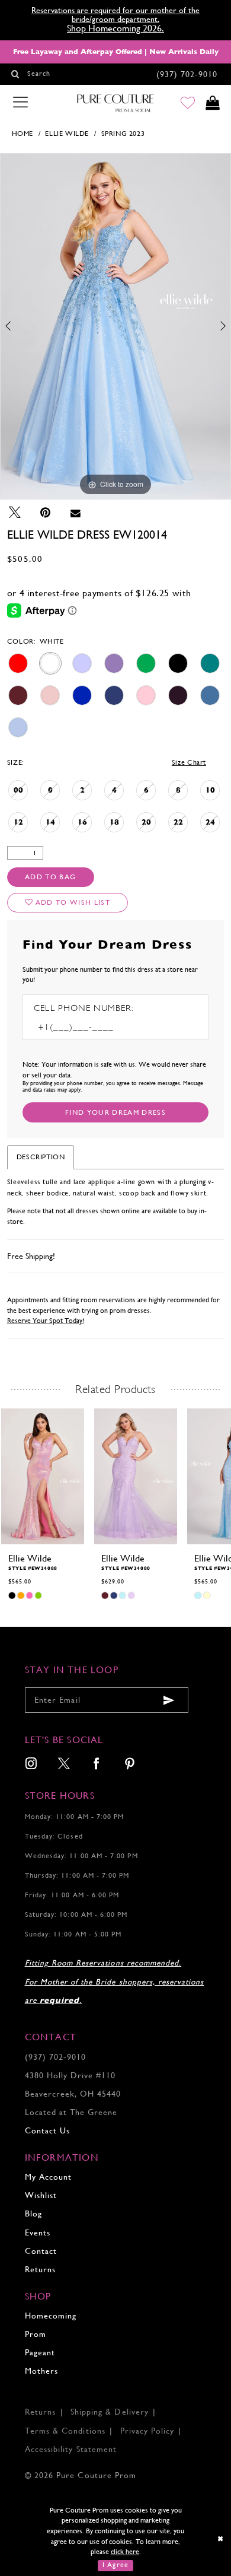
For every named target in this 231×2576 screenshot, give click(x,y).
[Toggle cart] (213, 104)
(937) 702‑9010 (56, 2057)
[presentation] (43, 1476)
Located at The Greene (71, 2112)
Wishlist (41, 2195)
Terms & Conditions (65, 2431)
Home (23, 133)
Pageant (40, 2353)
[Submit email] (169, 1701)
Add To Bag (50, 877)
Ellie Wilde (67, 133)
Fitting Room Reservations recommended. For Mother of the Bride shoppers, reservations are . (115, 1981)
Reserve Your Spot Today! (46, 1321)
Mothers (41, 2371)
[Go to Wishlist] (188, 104)
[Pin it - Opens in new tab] (45, 513)
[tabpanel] (115, 326)
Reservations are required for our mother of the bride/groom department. (115, 15)
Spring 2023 (123, 133)
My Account (48, 2177)
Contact (41, 2251)
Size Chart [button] (189, 762)
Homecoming (51, 2316)
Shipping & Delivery (110, 2412)
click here (125, 2552)
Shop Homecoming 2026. (115, 28)
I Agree (116, 2565)
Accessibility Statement (71, 2449)
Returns (40, 2270)
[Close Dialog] (221, 2540)
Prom (36, 2334)
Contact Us (47, 2131)
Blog (33, 2214)
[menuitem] (31, 1765)
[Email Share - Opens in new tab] (75, 513)
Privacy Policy (147, 2431)
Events (38, 2233)
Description (41, 1157)
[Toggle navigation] (20, 103)
